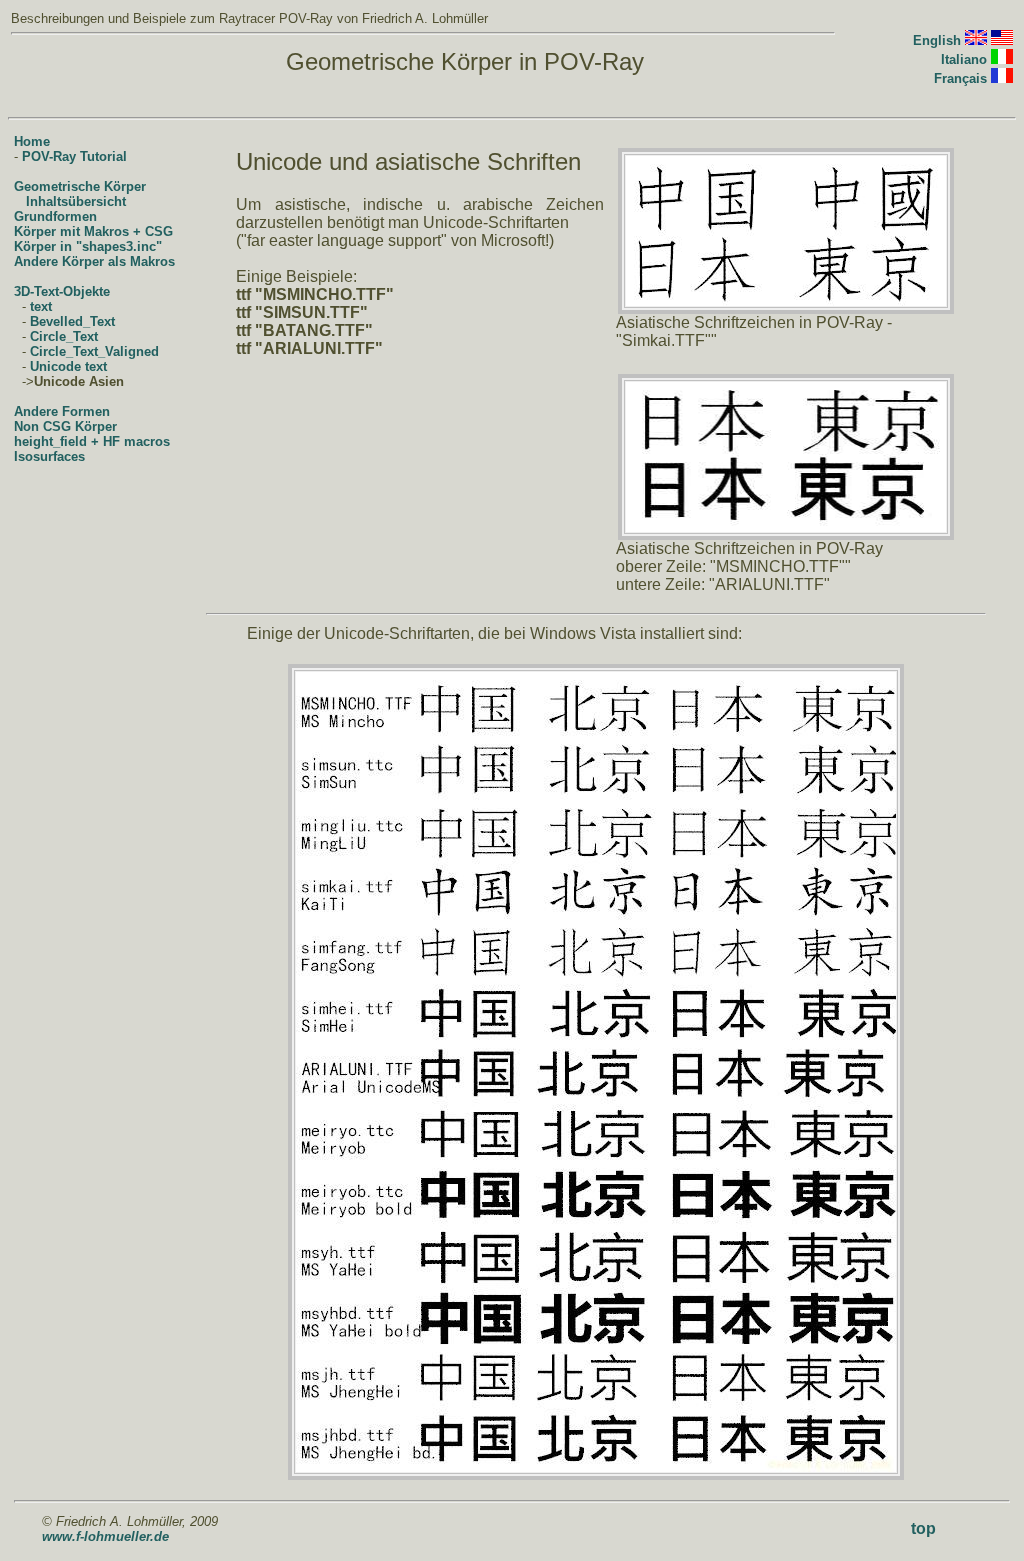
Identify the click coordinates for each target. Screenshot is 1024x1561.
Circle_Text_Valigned (94, 351)
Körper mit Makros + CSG (93, 231)
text (41, 306)
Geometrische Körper (80, 186)
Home (32, 141)
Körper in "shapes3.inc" (88, 246)
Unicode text (68, 366)
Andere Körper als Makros (94, 261)
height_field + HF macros (92, 441)
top (923, 1528)
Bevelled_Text (72, 321)
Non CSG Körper (65, 426)
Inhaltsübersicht (76, 201)
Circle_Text (64, 336)
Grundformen (55, 216)
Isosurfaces (49, 456)
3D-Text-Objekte (62, 291)
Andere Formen (62, 411)
